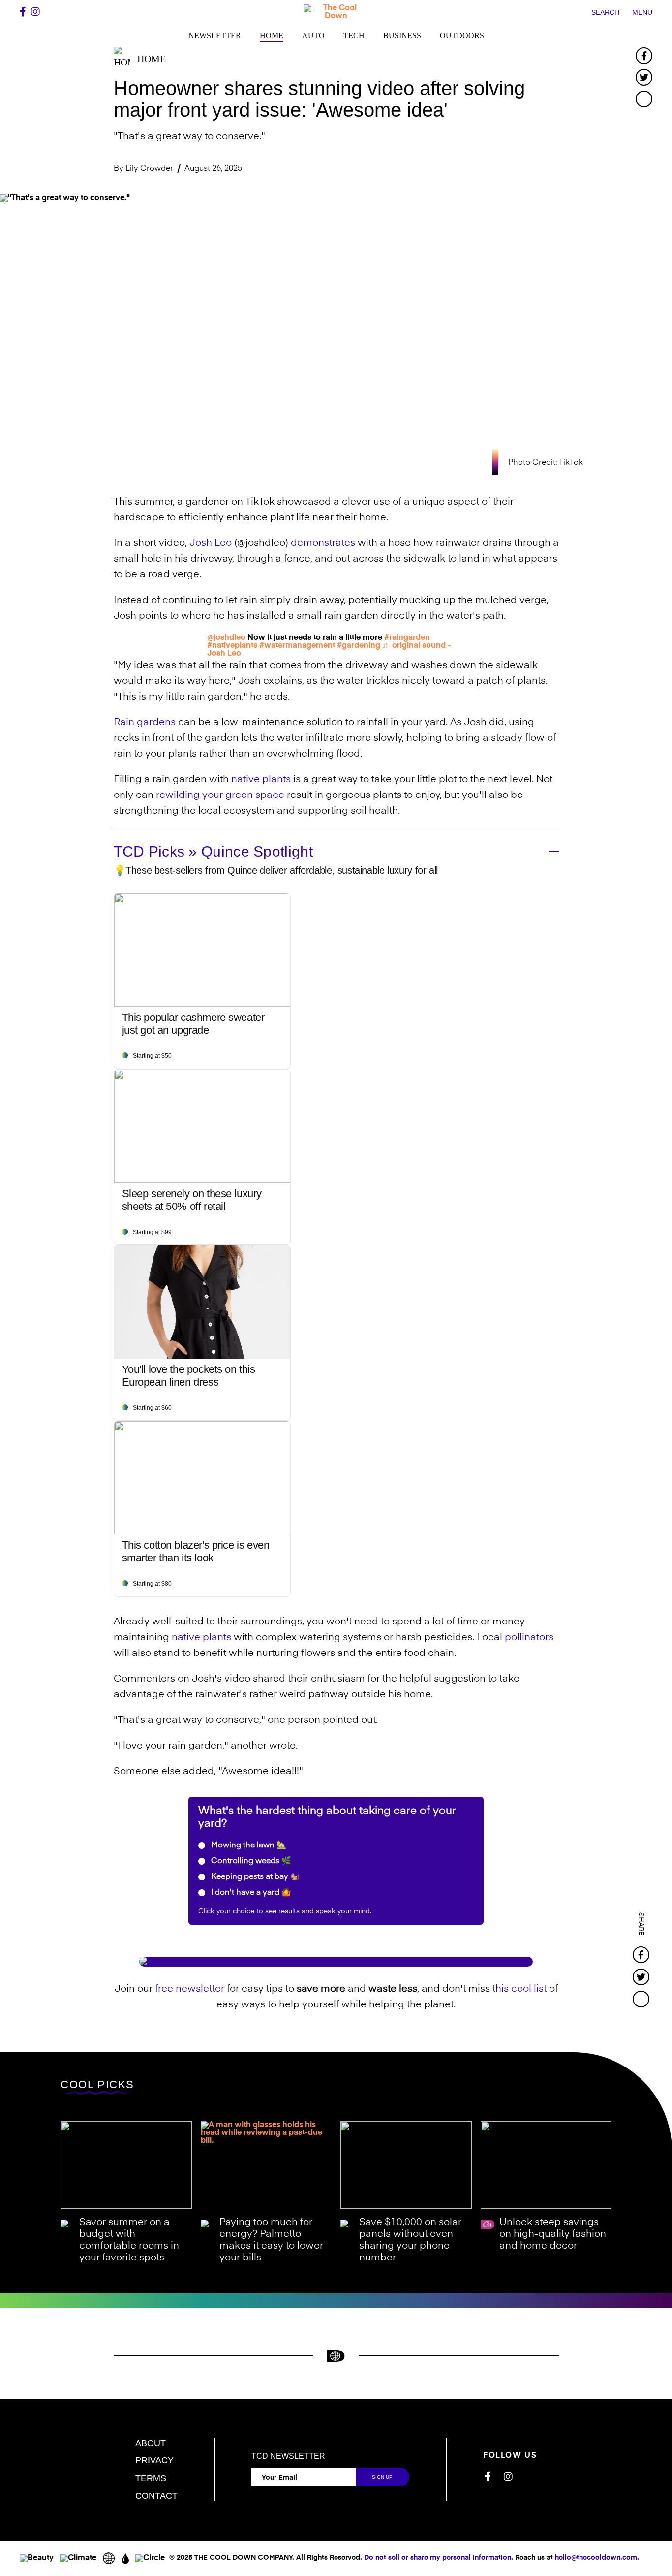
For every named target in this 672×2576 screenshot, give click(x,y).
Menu (642, 12)
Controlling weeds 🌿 (250, 1861)
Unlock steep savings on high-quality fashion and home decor (553, 2234)
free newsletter (190, 1989)
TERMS (151, 2478)
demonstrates (323, 543)
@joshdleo (226, 638)
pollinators (529, 1638)
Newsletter (215, 36)
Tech (354, 36)
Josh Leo (211, 543)
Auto (313, 36)
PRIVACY (154, 2460)
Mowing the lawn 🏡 (248, 1845)
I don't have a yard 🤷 (250, 1893)
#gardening (359, 646)
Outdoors (462, 36)
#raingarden (407, 638)
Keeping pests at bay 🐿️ (255, 1877)
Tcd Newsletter (288, 2456)
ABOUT (151, 2443)
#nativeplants (232, 646)
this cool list (519, 1989)
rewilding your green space (220, 795)
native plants (261, 780)
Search (605, 12)
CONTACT (156, 2496)
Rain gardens (145, 723)
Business (402, 36)
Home (272, 36)
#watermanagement (297, 646)
